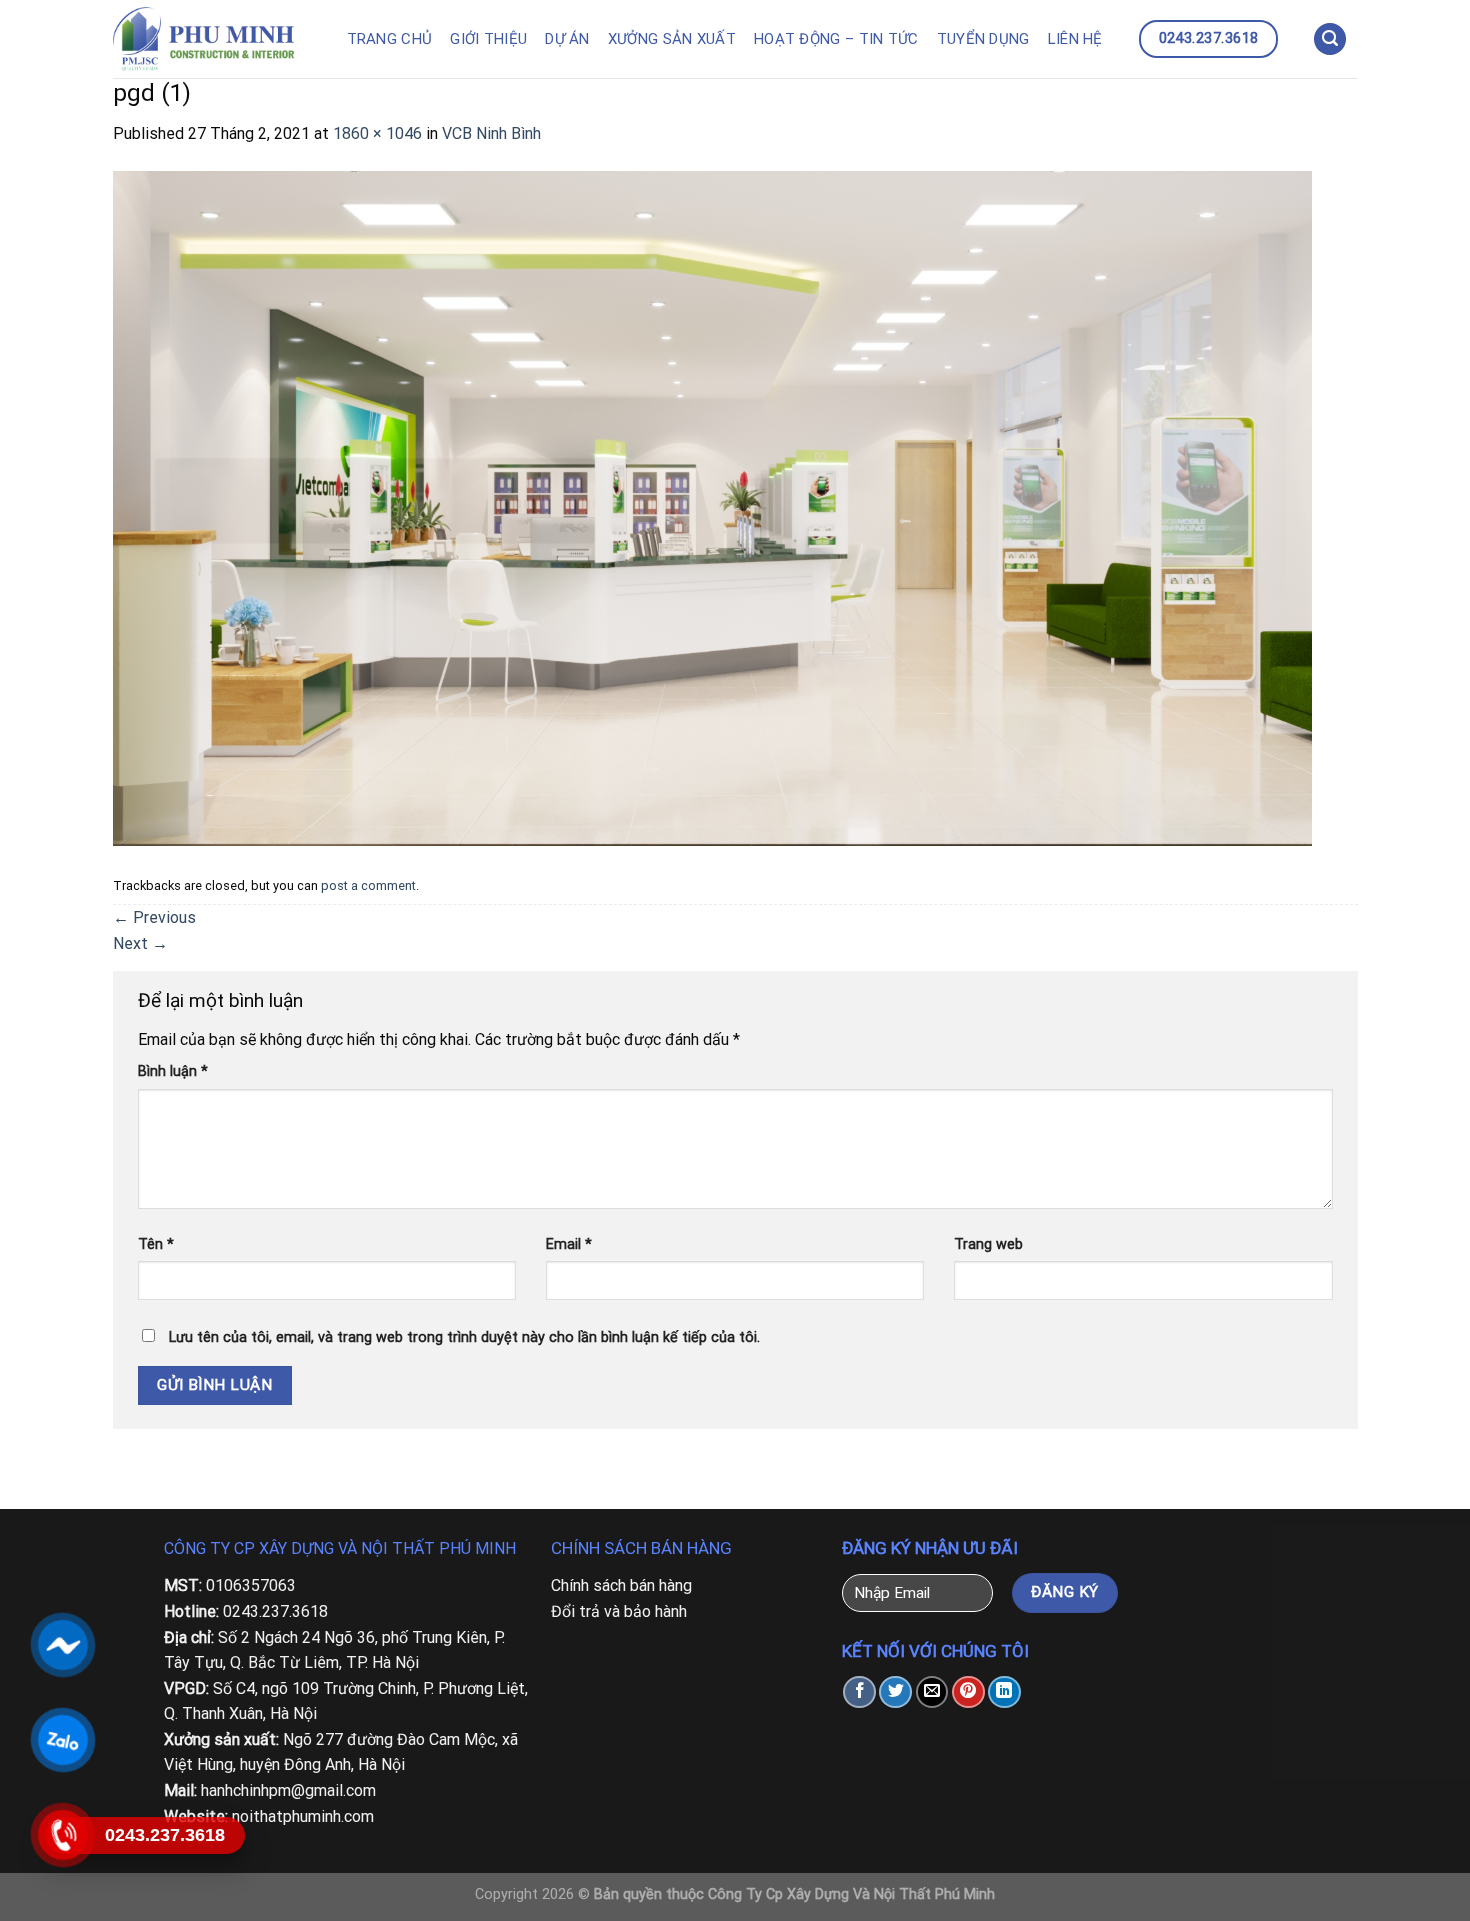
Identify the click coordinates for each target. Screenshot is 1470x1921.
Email (569, 1244)
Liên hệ (1075, 39)
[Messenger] (62, 1645)
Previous (154, 917)
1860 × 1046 (377, 133)
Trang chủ (390, 39)
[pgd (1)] (713, 506)
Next (140, 943)
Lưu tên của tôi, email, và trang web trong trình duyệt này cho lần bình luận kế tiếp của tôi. (464, 1337)
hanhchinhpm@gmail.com (288, 1790)
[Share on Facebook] (859, 1692)
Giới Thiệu (488, 39)
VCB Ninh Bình (491, 133)
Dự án (567, 39)
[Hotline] (62, 1835)
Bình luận (173, 1071)
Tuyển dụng (983, 39)
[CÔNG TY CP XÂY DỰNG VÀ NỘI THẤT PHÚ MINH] (214, 39)
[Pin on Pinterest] (968, 1692)
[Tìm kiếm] (1330, 39)
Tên (156, 1244)
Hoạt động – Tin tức (836, 39)
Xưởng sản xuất (672, 39)
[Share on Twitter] (895, 1692)
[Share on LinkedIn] (1004, 1692)
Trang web (988, 1244)
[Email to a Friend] (932, 1692)
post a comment (368, 885)
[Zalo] (62, 1740)
